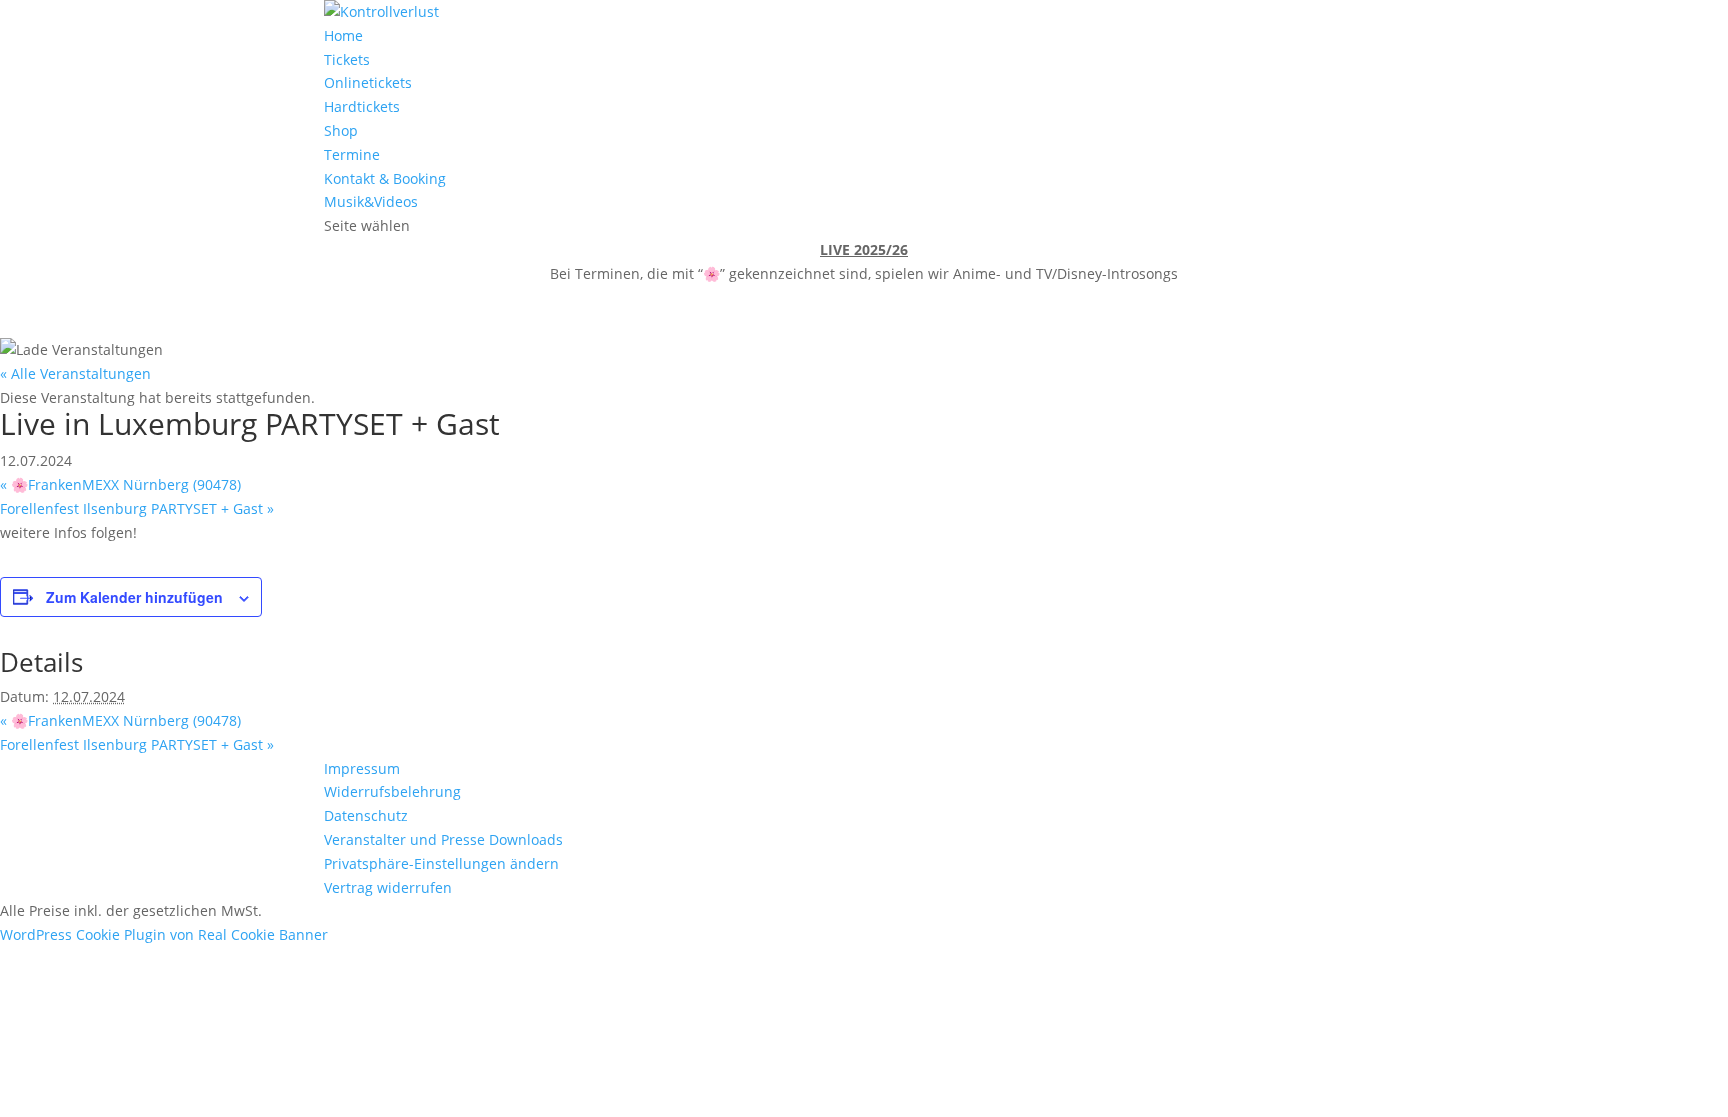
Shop (341, 130)
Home (343, 35)
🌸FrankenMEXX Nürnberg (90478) (120, 484)
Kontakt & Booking (385, 178)
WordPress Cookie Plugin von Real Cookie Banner (164, 934)
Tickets (347, 59)
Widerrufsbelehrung (392, 791)
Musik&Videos (371, 201)
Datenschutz (366, 815)
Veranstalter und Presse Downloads (443, 839)
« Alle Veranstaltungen (75, 373)
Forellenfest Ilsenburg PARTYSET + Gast (137, 508)
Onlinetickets (368, 82)
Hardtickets (362, 106)
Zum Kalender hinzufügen (134, 597)
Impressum (362, 768)
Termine (352, 154)
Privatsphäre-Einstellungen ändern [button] (441, 863)
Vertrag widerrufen (388, 887)
